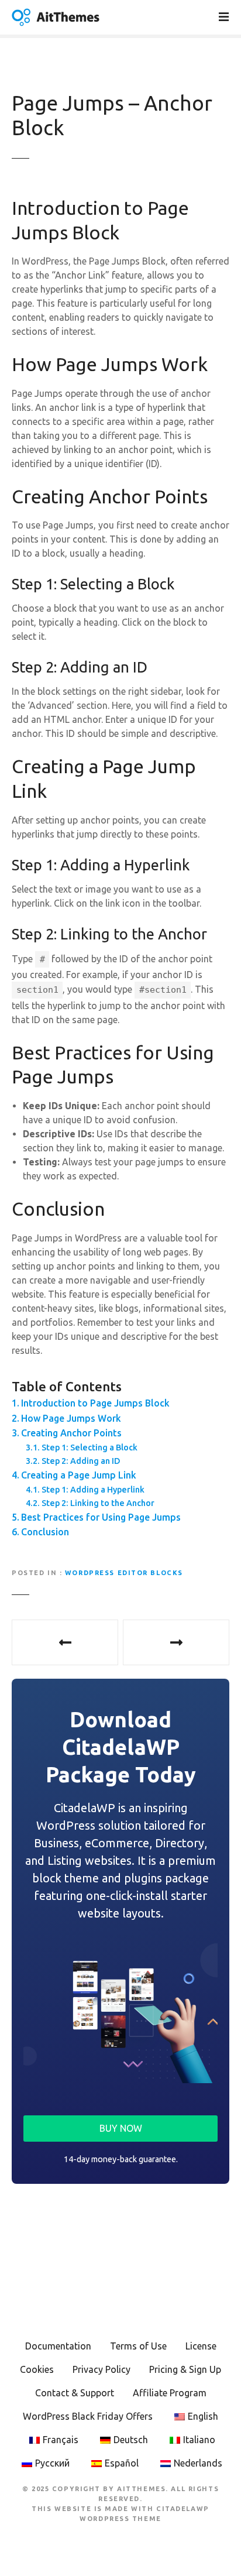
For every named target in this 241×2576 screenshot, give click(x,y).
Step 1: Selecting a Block (89, 1448)
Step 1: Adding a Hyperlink (93, 1490)
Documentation (58, 2346)
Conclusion (45, 1532)
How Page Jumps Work (71, 1418)
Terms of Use (138, 2346)
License (201, 2346)
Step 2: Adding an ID (81, 1461)
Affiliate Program (170, 2393)
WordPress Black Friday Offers (88, 2416)
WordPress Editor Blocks (124, 1573)
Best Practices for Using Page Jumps (101, 1517)
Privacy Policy (101, 2369)
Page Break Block (65, 1642)
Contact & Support (75, 2393)
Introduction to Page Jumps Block (95, 1403)
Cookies (37, 2369)
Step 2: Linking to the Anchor (98, 1503)
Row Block (176, 1642)
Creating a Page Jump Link (79, 1475)
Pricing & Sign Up (185, 2369)
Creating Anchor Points (71, 1433)
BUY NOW (121, 2128)
